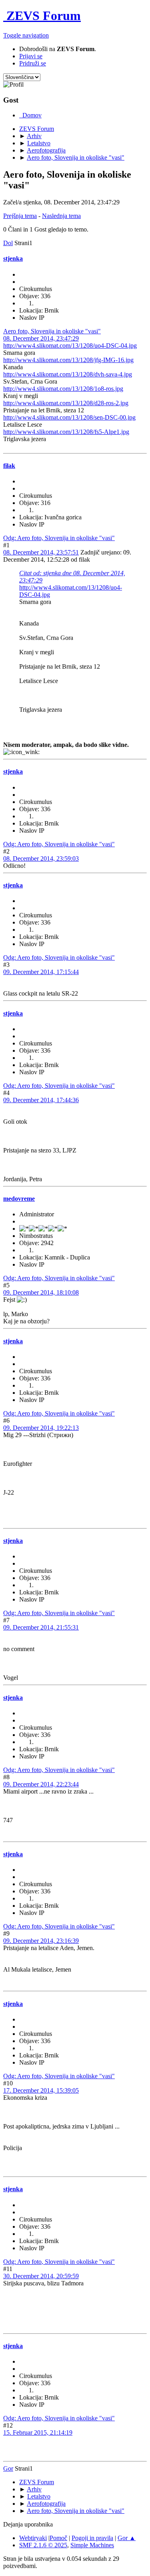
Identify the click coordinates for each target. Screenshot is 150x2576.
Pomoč (58, 2538)
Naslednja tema (61, 216)
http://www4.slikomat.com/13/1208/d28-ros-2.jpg (66, 403)
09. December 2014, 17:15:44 (41, 972)
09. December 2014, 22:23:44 (41, 1784)
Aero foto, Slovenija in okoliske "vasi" (52, 331)
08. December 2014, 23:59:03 (41, 858)
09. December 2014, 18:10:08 (41, 1292)
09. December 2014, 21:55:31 (41, 1627)
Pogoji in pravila (92, 2538)
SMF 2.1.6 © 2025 (43, 2545)
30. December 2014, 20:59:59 (41, 2276)
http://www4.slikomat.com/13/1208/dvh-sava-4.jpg (68, 374)
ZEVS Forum (42, 16)
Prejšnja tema (20, 216)
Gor (8, 2468)
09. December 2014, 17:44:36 (41, 1100)
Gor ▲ (127, 2538)
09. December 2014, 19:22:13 (41, 1428)
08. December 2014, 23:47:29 (41, 338)
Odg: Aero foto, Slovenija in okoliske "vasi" (59, 538)
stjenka (13, 258)
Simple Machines (92, 2545)
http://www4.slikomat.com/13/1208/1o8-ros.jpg (63, 389)
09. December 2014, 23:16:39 (41, 1941)
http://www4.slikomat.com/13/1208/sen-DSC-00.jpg (69, 417)
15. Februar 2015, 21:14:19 (38, 2432)
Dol (8, 243)
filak (9, 466)
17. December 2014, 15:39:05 (41, 2090)
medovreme (19, 1199)
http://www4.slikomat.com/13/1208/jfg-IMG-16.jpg (68, 360)
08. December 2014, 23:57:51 (41, 552)
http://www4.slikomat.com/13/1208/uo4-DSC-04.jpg (70, 346)
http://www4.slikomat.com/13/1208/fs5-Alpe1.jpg (66, 432)
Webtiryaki (33, 2538)
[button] (26, 35)
